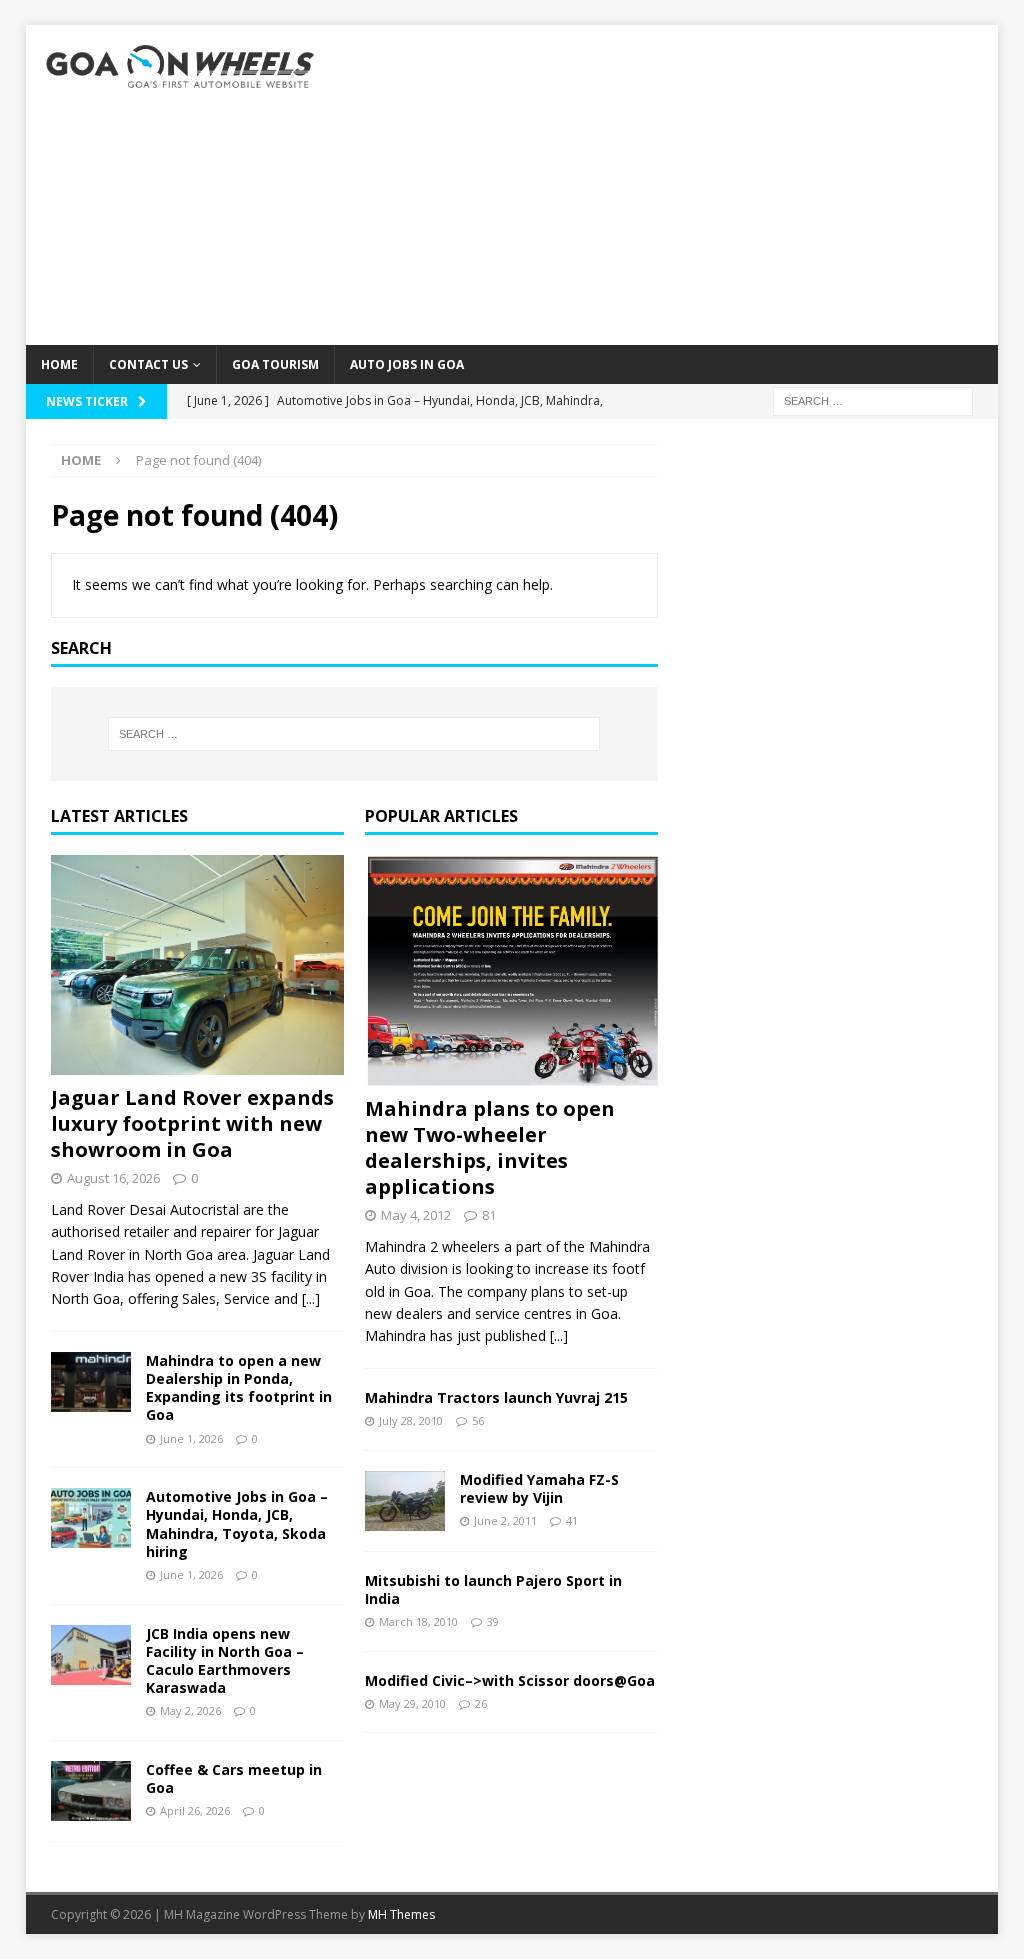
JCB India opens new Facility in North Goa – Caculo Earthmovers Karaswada (225, 1661)
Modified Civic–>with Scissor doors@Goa (510, 1680)
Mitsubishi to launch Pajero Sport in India (493, 1589)
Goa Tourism (275, 364)
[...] (311, 1298)
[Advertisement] (668, 185)
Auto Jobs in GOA (407, 364)
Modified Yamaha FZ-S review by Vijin (539, 1488)
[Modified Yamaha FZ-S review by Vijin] (405, 1501)
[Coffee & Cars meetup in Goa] (91, 1791)
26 (481, 1703)
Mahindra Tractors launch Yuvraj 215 (496, 1397)
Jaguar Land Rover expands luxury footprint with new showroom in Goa (192, 1123)
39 (493, 1621)
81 (489, 1215)
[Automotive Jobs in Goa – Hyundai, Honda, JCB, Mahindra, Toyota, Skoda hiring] (91, 1518)
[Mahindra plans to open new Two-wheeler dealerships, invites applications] (511, 970)
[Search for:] (873, 399)
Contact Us (148, 364)
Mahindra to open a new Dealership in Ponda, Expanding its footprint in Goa (239, 1388)
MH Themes (401, 1914)
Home (59, 364)
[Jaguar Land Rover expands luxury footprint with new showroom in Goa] (197, 965)
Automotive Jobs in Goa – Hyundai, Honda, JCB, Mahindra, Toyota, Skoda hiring (237, 1524)
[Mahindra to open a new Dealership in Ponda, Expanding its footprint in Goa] (91, 1382)
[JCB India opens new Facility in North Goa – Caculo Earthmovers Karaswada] (91, 1655)
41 (572, 1520)
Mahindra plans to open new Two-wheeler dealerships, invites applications (490, 1147)
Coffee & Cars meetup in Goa (234, 1778)
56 (478, 1420)
